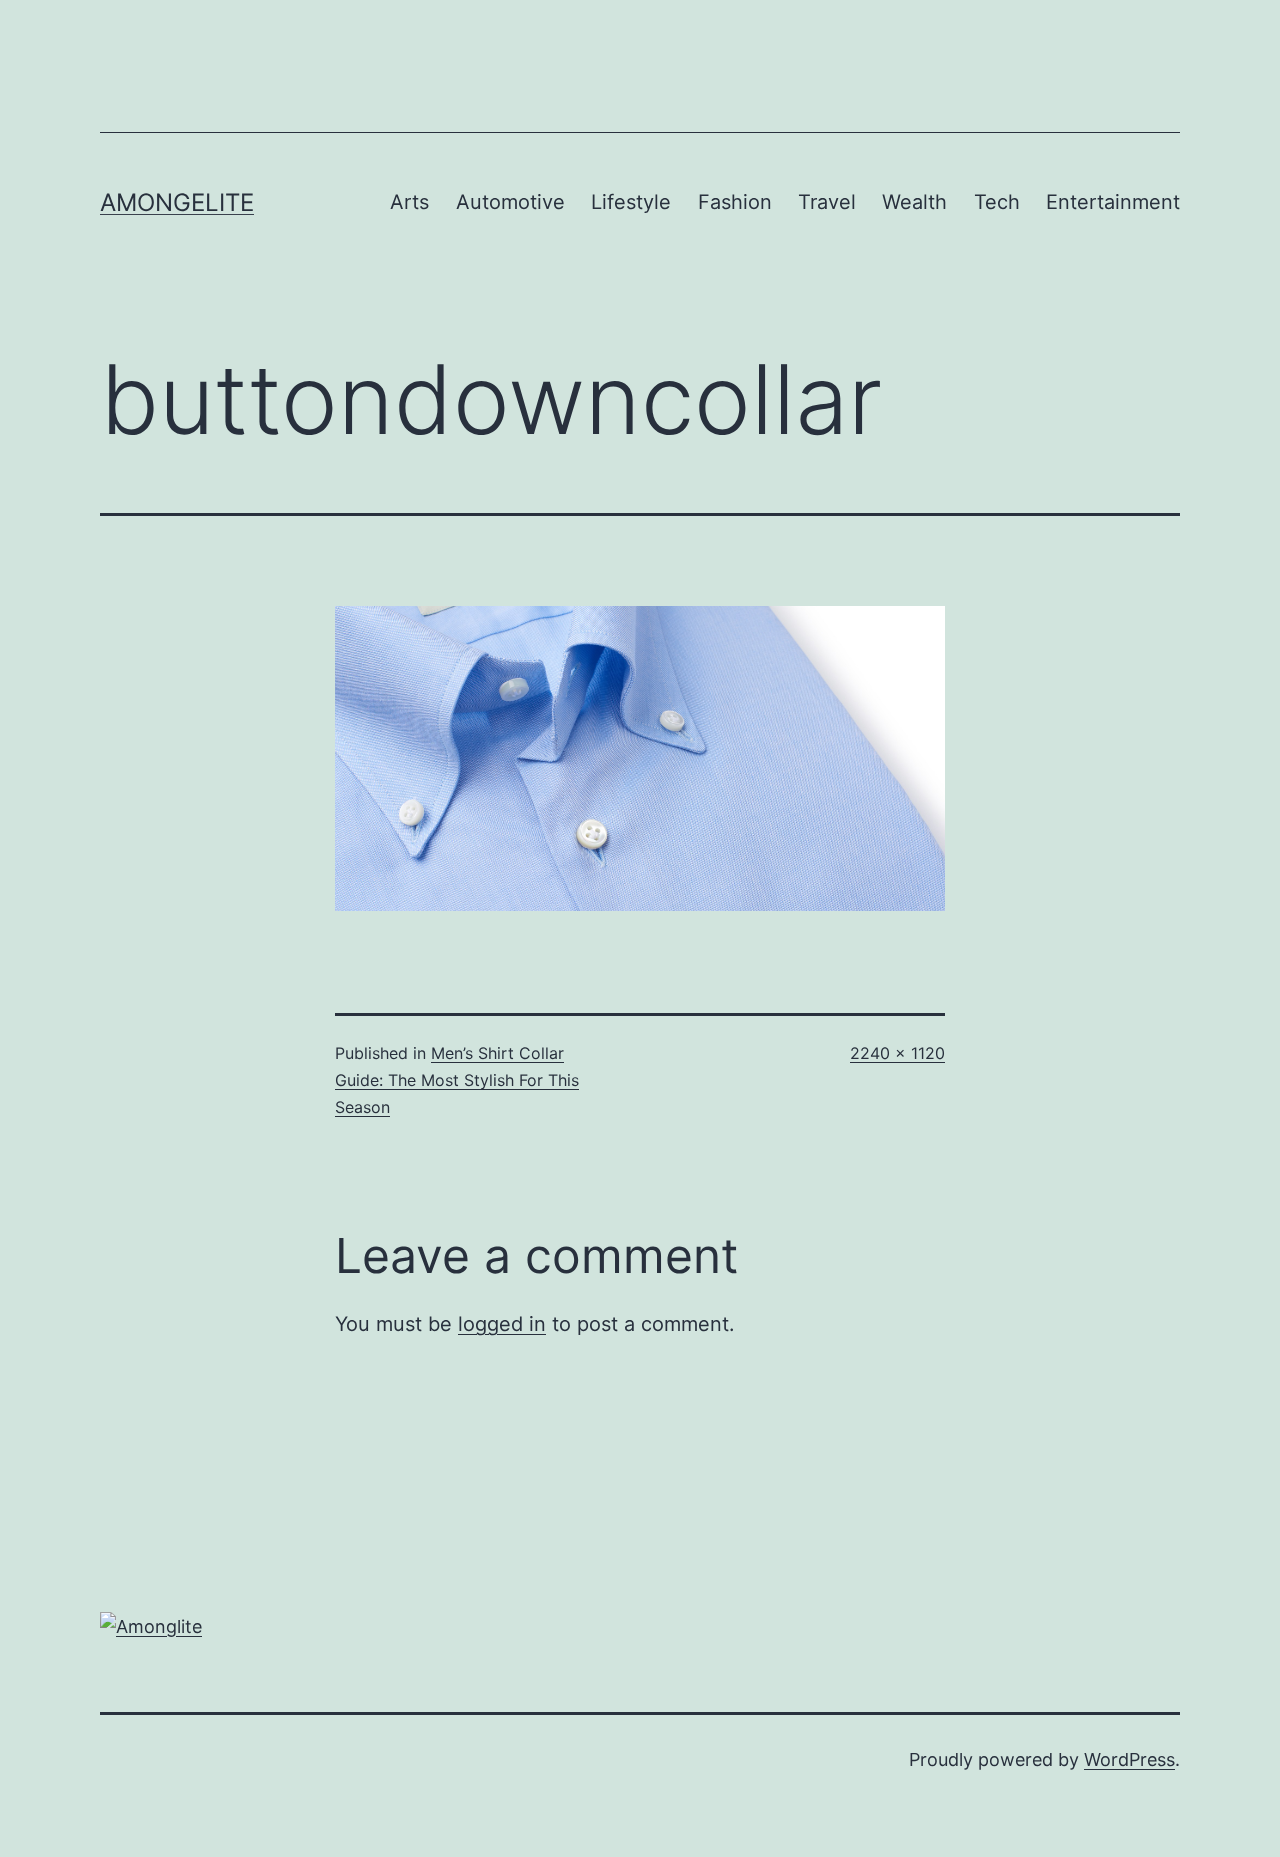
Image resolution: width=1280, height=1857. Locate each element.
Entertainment (1113, 202)
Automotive (510, 202)
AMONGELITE (177, 202)
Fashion (735, 202)
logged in (502, 1324)
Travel (827, 202)
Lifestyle (631, 202)
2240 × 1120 (897, 1053)
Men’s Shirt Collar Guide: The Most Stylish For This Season (457, 1080)
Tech (997, 202)
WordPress (1129, 1759)
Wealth (914, 202)
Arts (409, 202)
